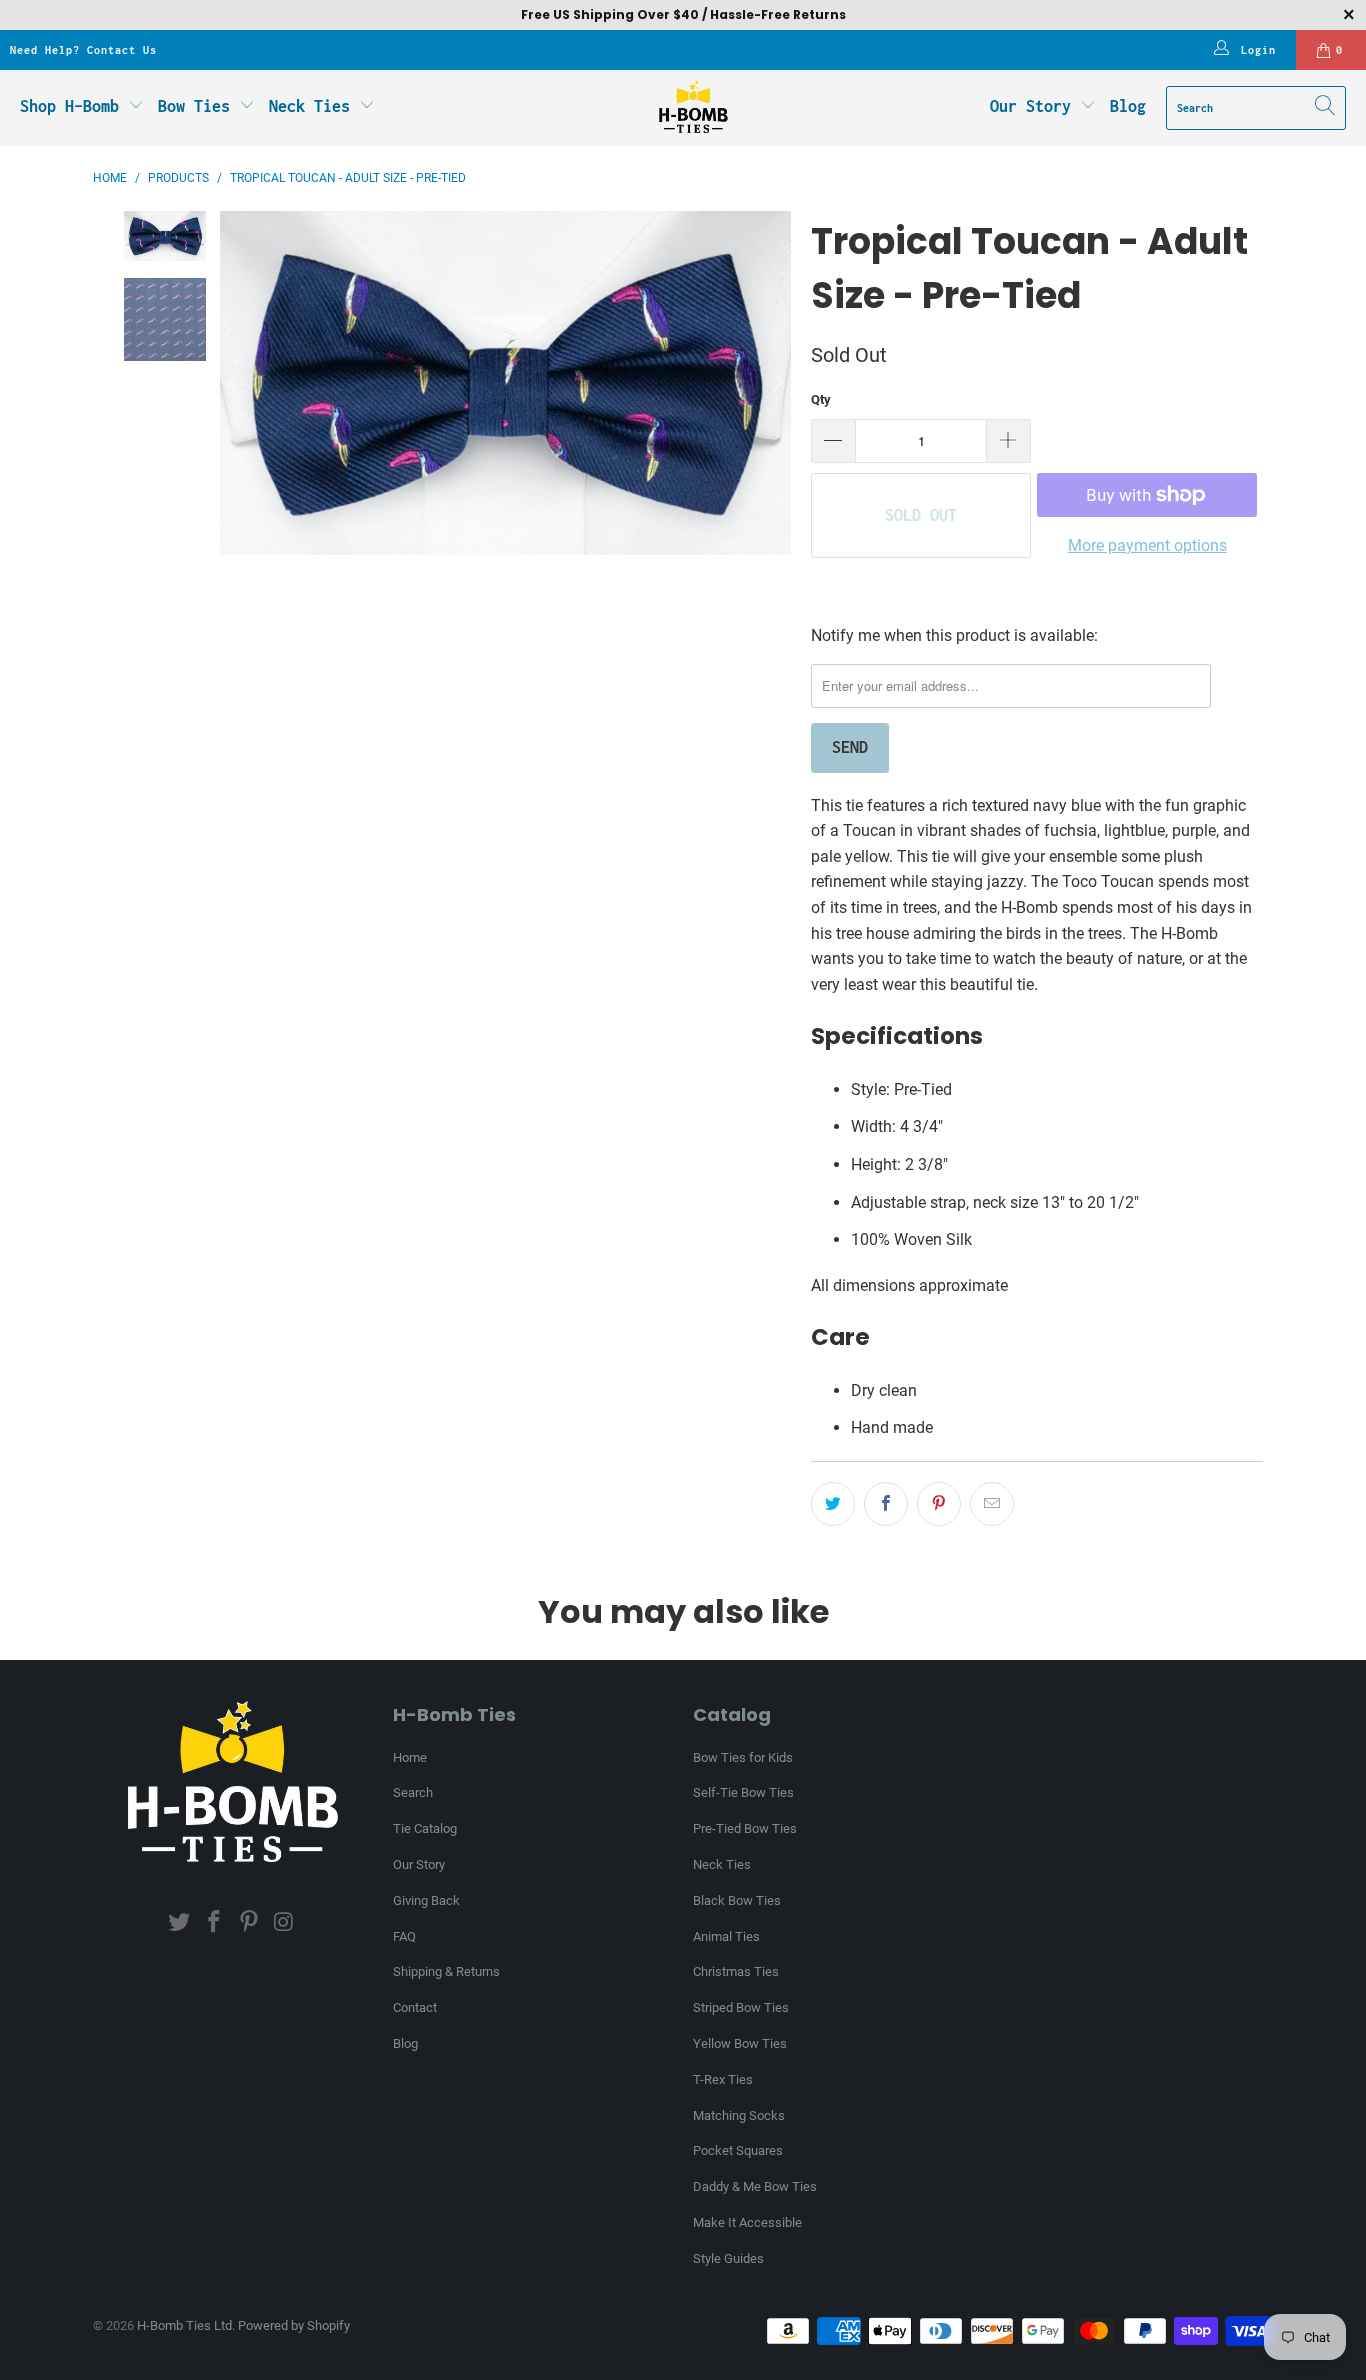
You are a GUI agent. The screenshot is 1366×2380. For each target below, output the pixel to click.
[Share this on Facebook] (886, 1504)
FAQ (404, 1936)
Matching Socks (739, 2115)
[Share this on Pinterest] (939, 1504)
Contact (415, 2007)
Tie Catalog (425, 1828)
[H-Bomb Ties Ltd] (693, 108)
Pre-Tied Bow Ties (745, 1828)
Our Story (1030, 106)
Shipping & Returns (446, 1971)
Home (410, 1757)
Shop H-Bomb (69, 106)
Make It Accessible (747, 2222)
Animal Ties (726, 1936)
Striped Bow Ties (741, 2007)
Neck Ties (314, 106)
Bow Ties (198, 106)
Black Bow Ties (737, 1900)
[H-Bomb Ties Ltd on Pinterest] (250, 1923)
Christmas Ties (736, 1971)
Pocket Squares (738, 2150)
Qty (821, 399)
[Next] (776, 382)
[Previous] (235, 382)
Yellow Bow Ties (740, 2043)
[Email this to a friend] (992, 1504)
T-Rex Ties (723, 2079)
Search (413, 1792)
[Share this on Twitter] (833, 1504)
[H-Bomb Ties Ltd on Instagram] (284, 1923)
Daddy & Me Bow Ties (755, 2186)
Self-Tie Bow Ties (743, 1792)
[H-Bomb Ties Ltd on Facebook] (215, 1923)
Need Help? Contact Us (83, 50)
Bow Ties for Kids (743, 1757)
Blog (1128, 106)
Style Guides (728, 2258)
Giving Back (426, 1900)
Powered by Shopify (294, 2325)
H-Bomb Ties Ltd (184, 2325)
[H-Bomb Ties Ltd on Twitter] (180, 1923)
